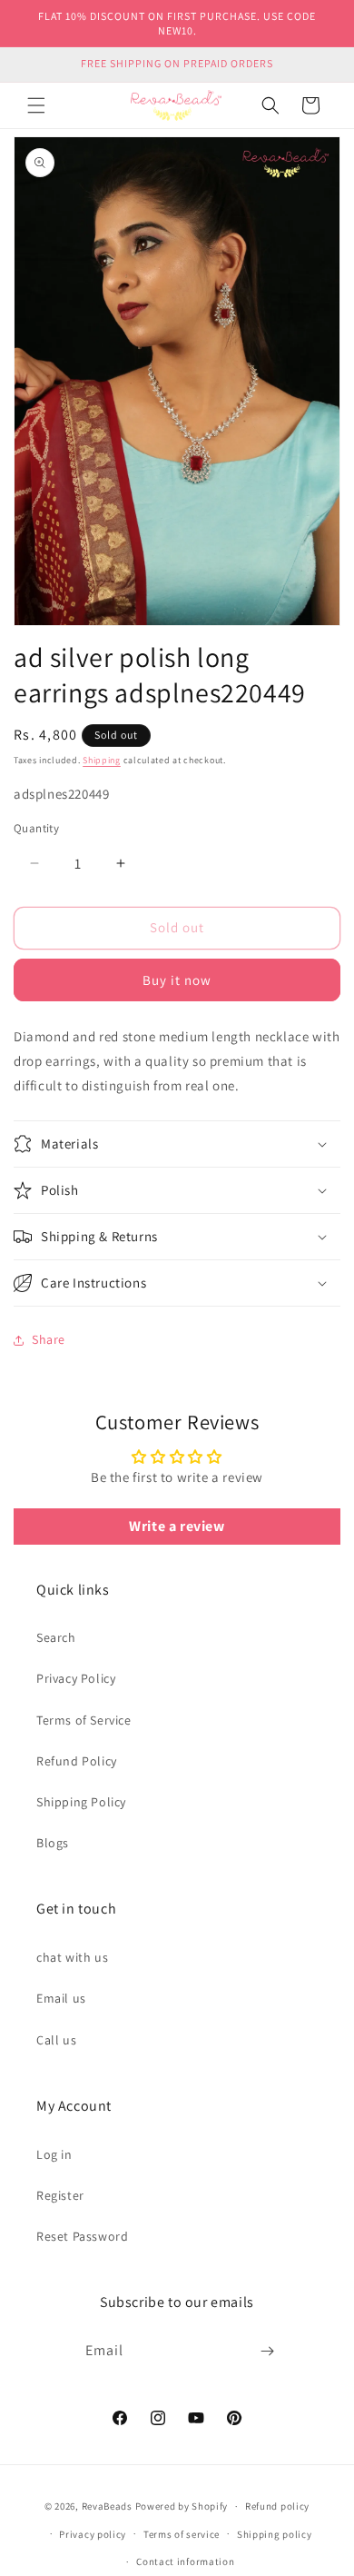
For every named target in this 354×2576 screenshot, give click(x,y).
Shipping (102, 760)
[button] (36, 105)
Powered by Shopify (182, 2506)
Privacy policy (93, 2534)
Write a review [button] (177, 1526)
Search (56, 1637)
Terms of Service (84, 1720)
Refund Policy (77, 1761)
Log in (54, 2154)
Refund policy (277, 2506)
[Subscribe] (268, 2351)
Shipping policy (275, 2534)
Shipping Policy (81, 1802)
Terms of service (182, 2534)
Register (60, 2195)
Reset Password (82, 2236)
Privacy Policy (76, 1678)
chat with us (72, 1957)
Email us (61, 1998)
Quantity (36, 828)
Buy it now (177, 980)
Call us (56, 2040)
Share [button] (49, 1339)
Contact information (185, 2561)
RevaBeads (107, 2506)
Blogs (53, 1843)
